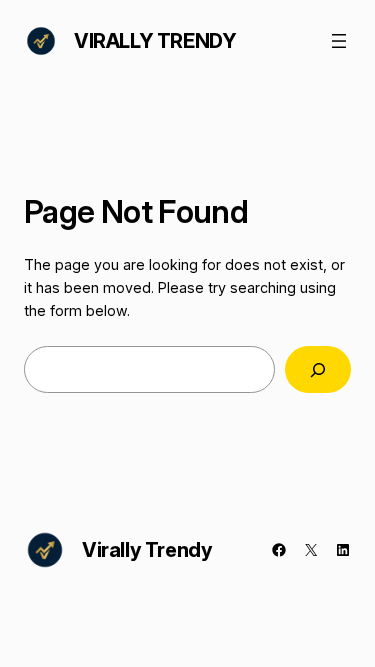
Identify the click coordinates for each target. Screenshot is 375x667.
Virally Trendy (155, 41)
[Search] (318, 369)
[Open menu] (339, 41)
